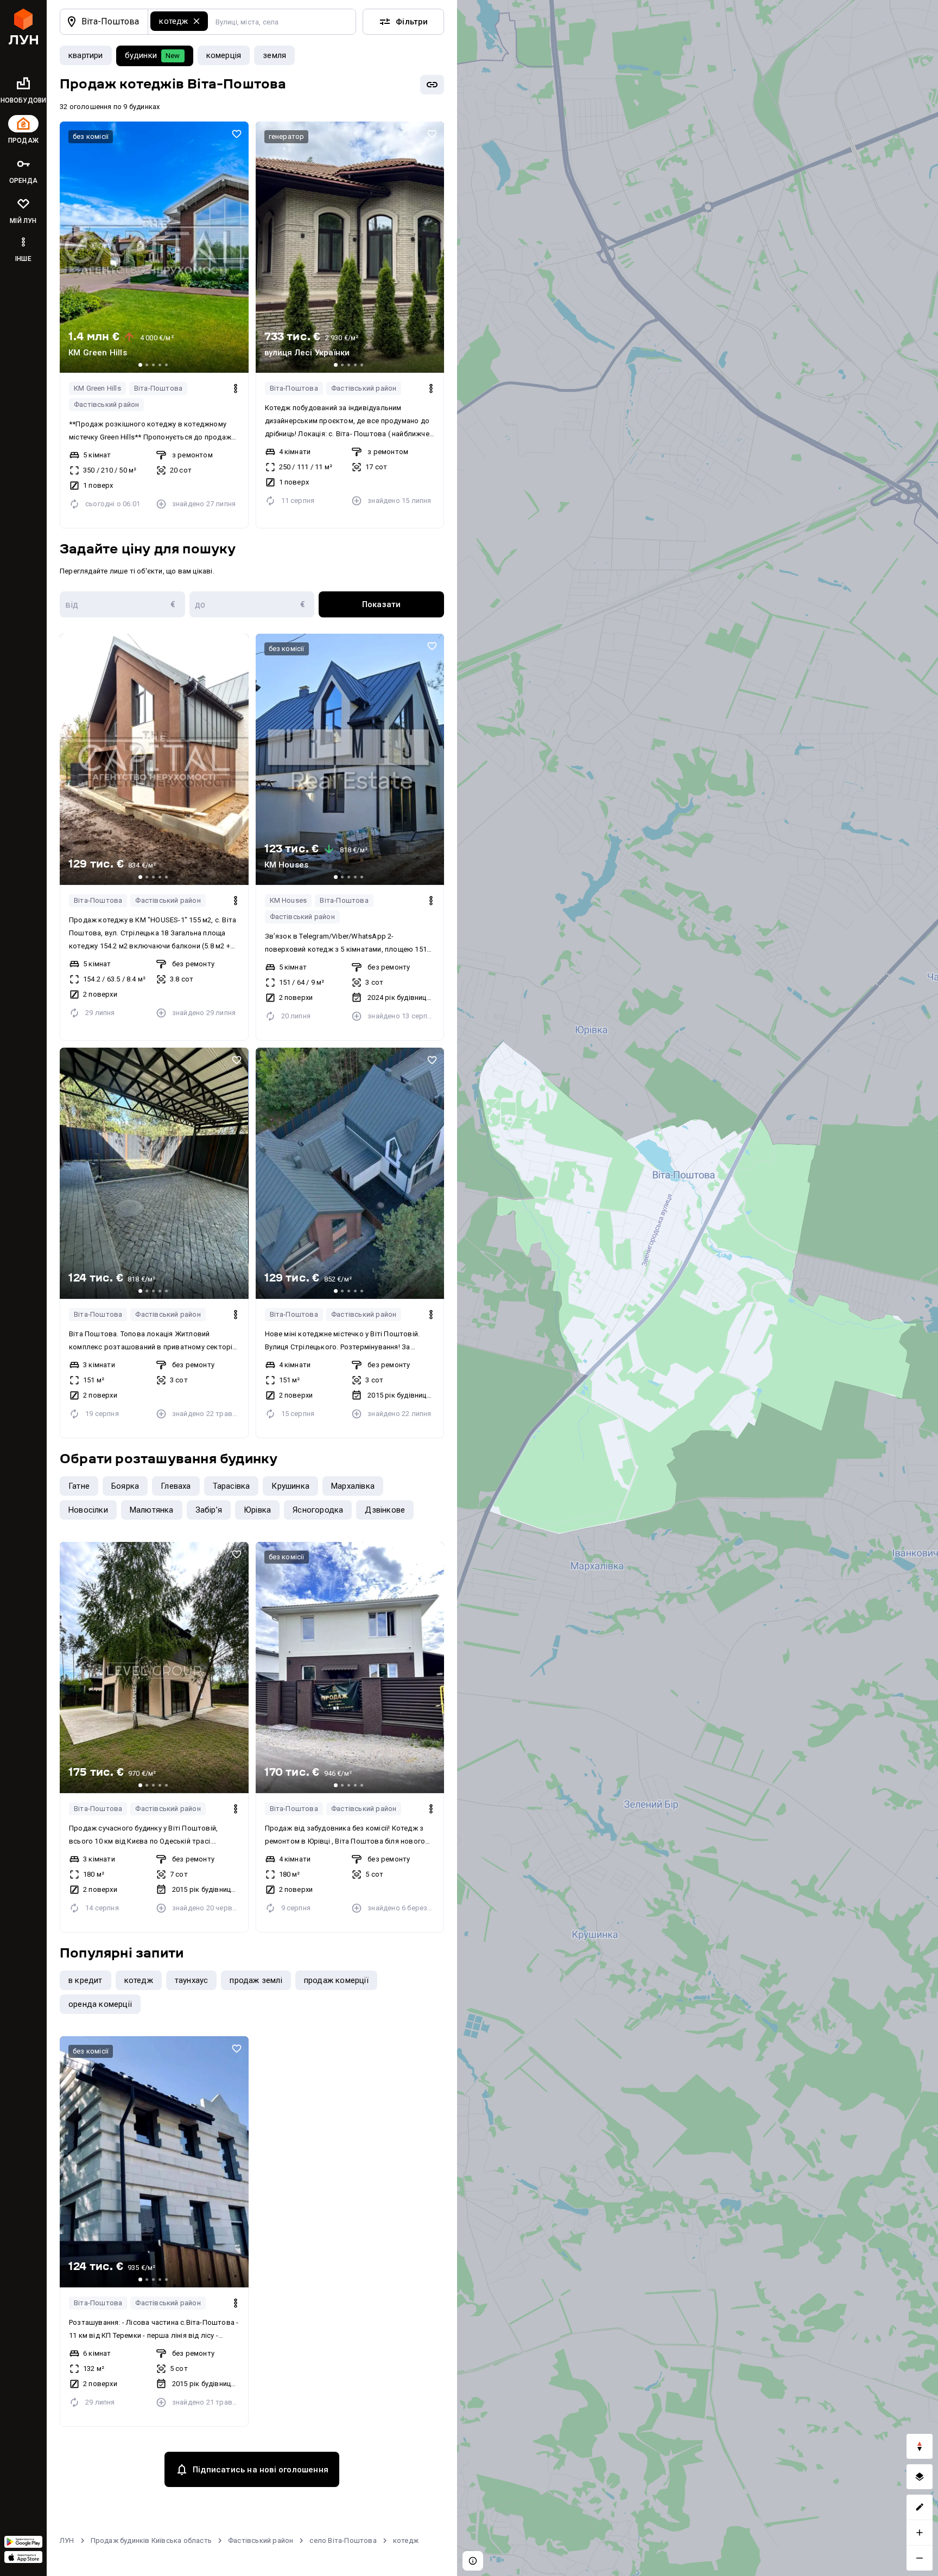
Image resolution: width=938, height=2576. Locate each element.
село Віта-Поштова (343, 2540)
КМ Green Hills (97, 388)
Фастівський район (106, 404)
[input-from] (122, 604)
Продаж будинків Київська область (151, 2540)
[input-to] (252, 604)
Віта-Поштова (158, 388)
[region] (698, 1288)
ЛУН (67, 2540)
